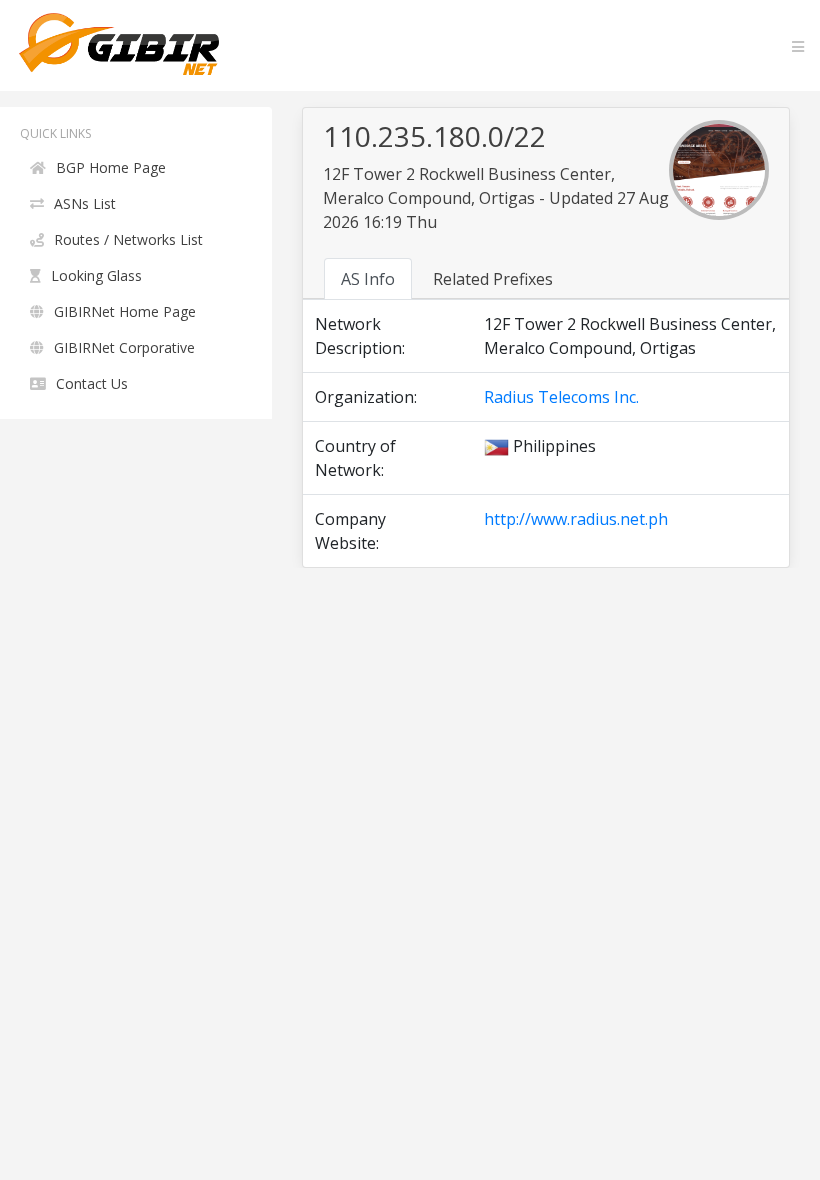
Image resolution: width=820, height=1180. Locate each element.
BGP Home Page (111, 167)
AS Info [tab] (368, 279)
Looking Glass (96, 275)
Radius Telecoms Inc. (561, 397)
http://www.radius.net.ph (576, 519)
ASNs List (85, 203)
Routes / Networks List (128, 239)
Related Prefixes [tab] (493, 279)
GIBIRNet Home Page (125, 311)
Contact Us (92, 383)
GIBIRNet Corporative (124, 347)
